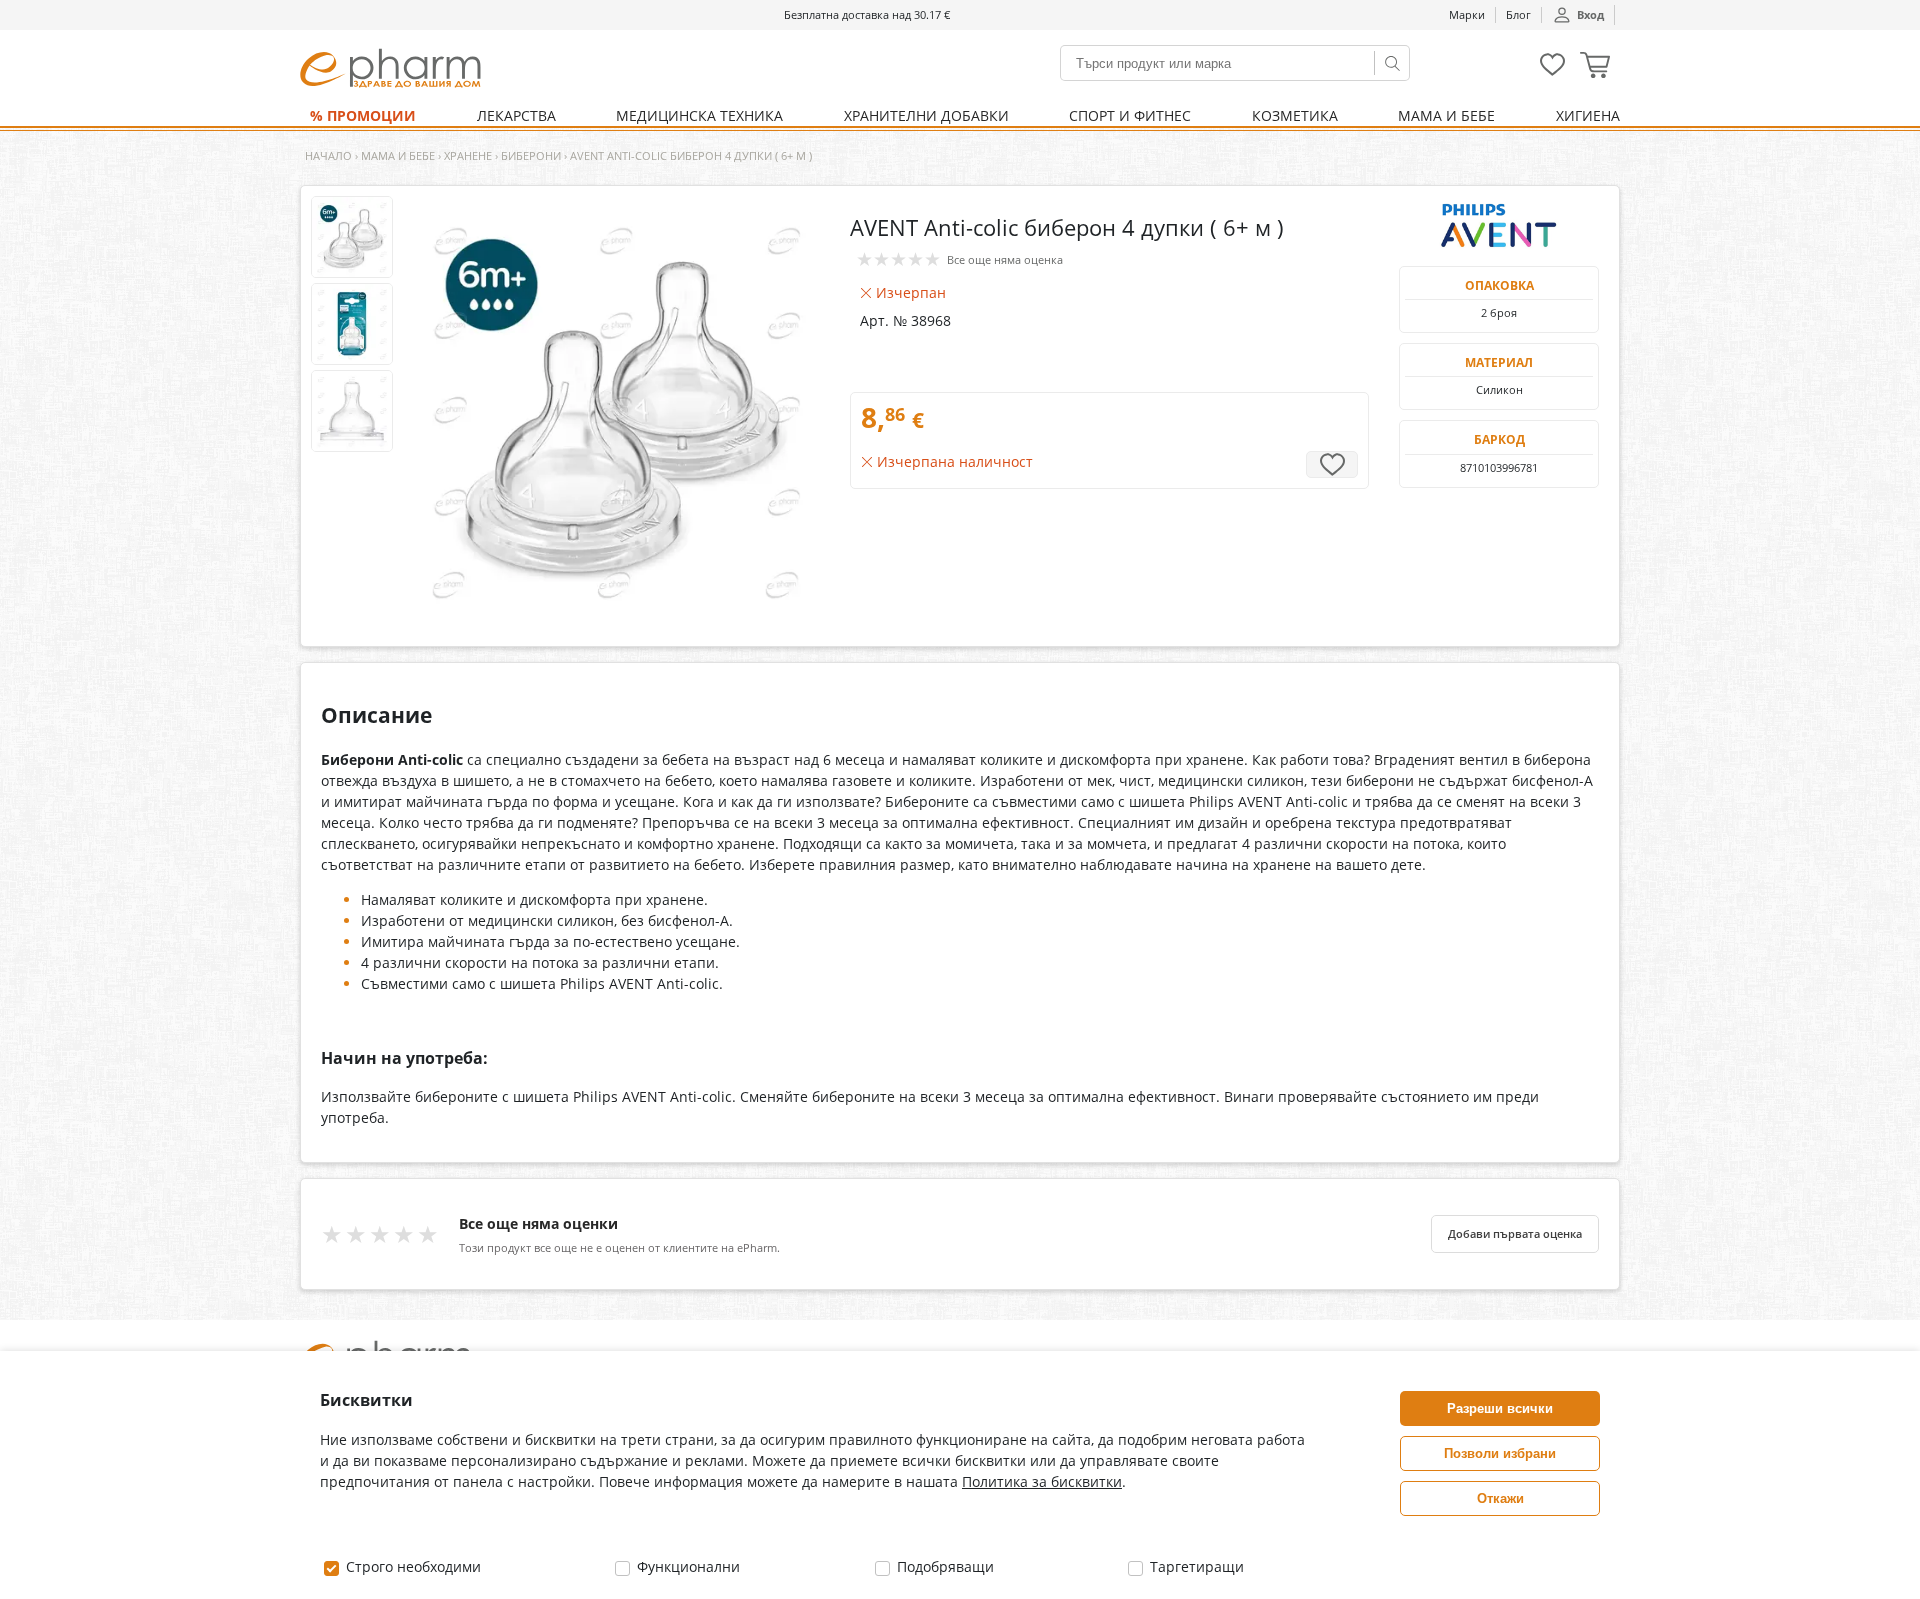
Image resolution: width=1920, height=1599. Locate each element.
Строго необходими (411, 1566)
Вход (1590, 14)
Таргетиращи (1195, 1566)
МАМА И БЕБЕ (1446, 115)
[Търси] (1392, 63)
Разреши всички (1500, 1408)
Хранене (468, 155)
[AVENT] (1499, 226)
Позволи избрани (1500, 1453)
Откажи (1500, 1498)
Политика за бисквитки (1042, 1481)
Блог (1518, 14)
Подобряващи (943, 1566)
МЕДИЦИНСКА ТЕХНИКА (699, 115)
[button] (1595, 67)
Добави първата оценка (1515, 1234)
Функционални (686, 1566)
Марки (1467, 14)
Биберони (531, 155)
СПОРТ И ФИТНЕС (1130, 115)
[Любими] (1552, 71)
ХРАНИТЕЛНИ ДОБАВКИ (926, 115)
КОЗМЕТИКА (1295, 115)
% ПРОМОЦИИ (363, 115)
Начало (328, 155)
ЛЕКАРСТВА (516, 115)
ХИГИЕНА (1588, 115)
